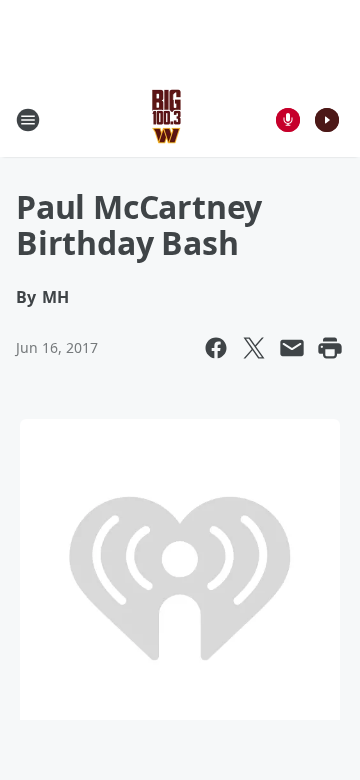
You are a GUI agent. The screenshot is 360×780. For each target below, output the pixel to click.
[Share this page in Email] (292, 348)
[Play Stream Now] (327, 120)
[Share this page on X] (254, 348)
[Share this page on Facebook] (216, 348)
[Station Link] (166, 119)
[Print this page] (330, 348)
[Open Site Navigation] (28, 120)
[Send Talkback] (288, 120)
